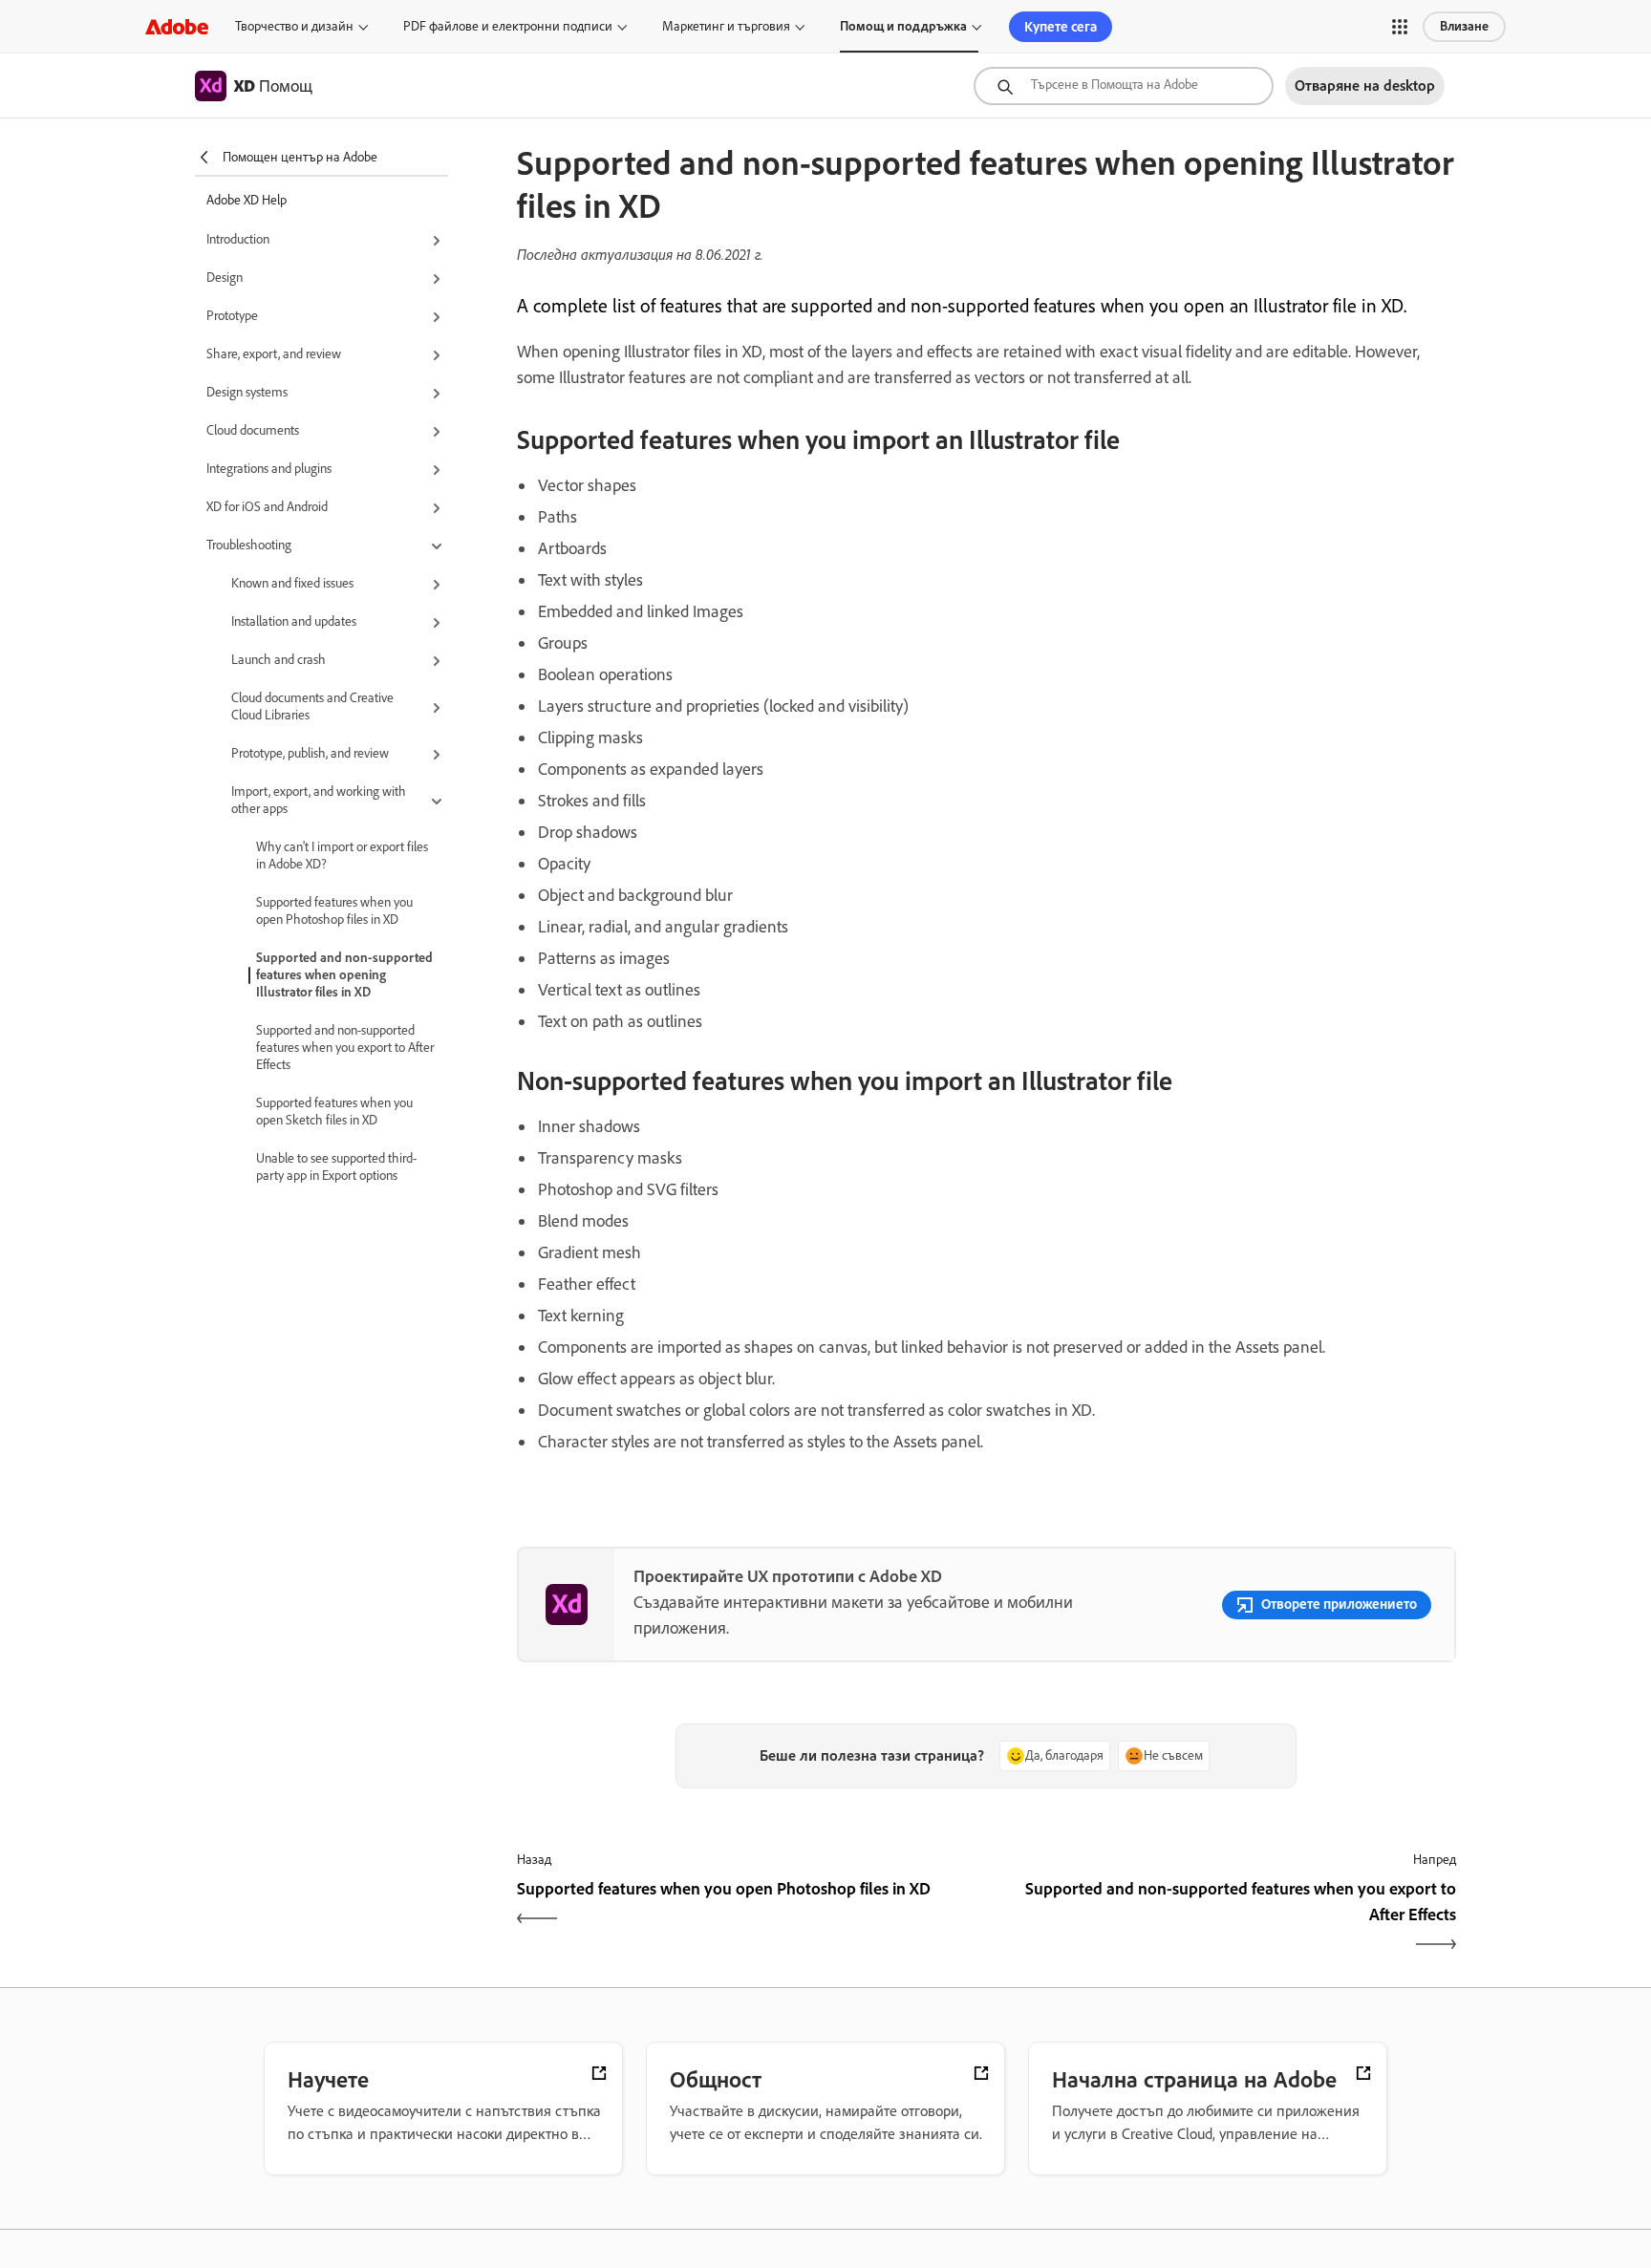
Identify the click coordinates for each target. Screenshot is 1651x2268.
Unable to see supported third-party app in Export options (336, 1167)
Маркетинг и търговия (726, 26)
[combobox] (1124, 86)
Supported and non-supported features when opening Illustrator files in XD (344, 975)
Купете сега (1061, 27)
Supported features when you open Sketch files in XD (334, 1112)
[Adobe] (177, 26)
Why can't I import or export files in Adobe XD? (342, 856)
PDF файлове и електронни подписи (508, 26)
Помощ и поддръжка (903, 26)
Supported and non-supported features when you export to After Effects (345, 1048)
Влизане (1464, 26)
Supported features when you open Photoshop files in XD (334, 911)
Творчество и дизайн (294, 26)
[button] (1400, 27)
